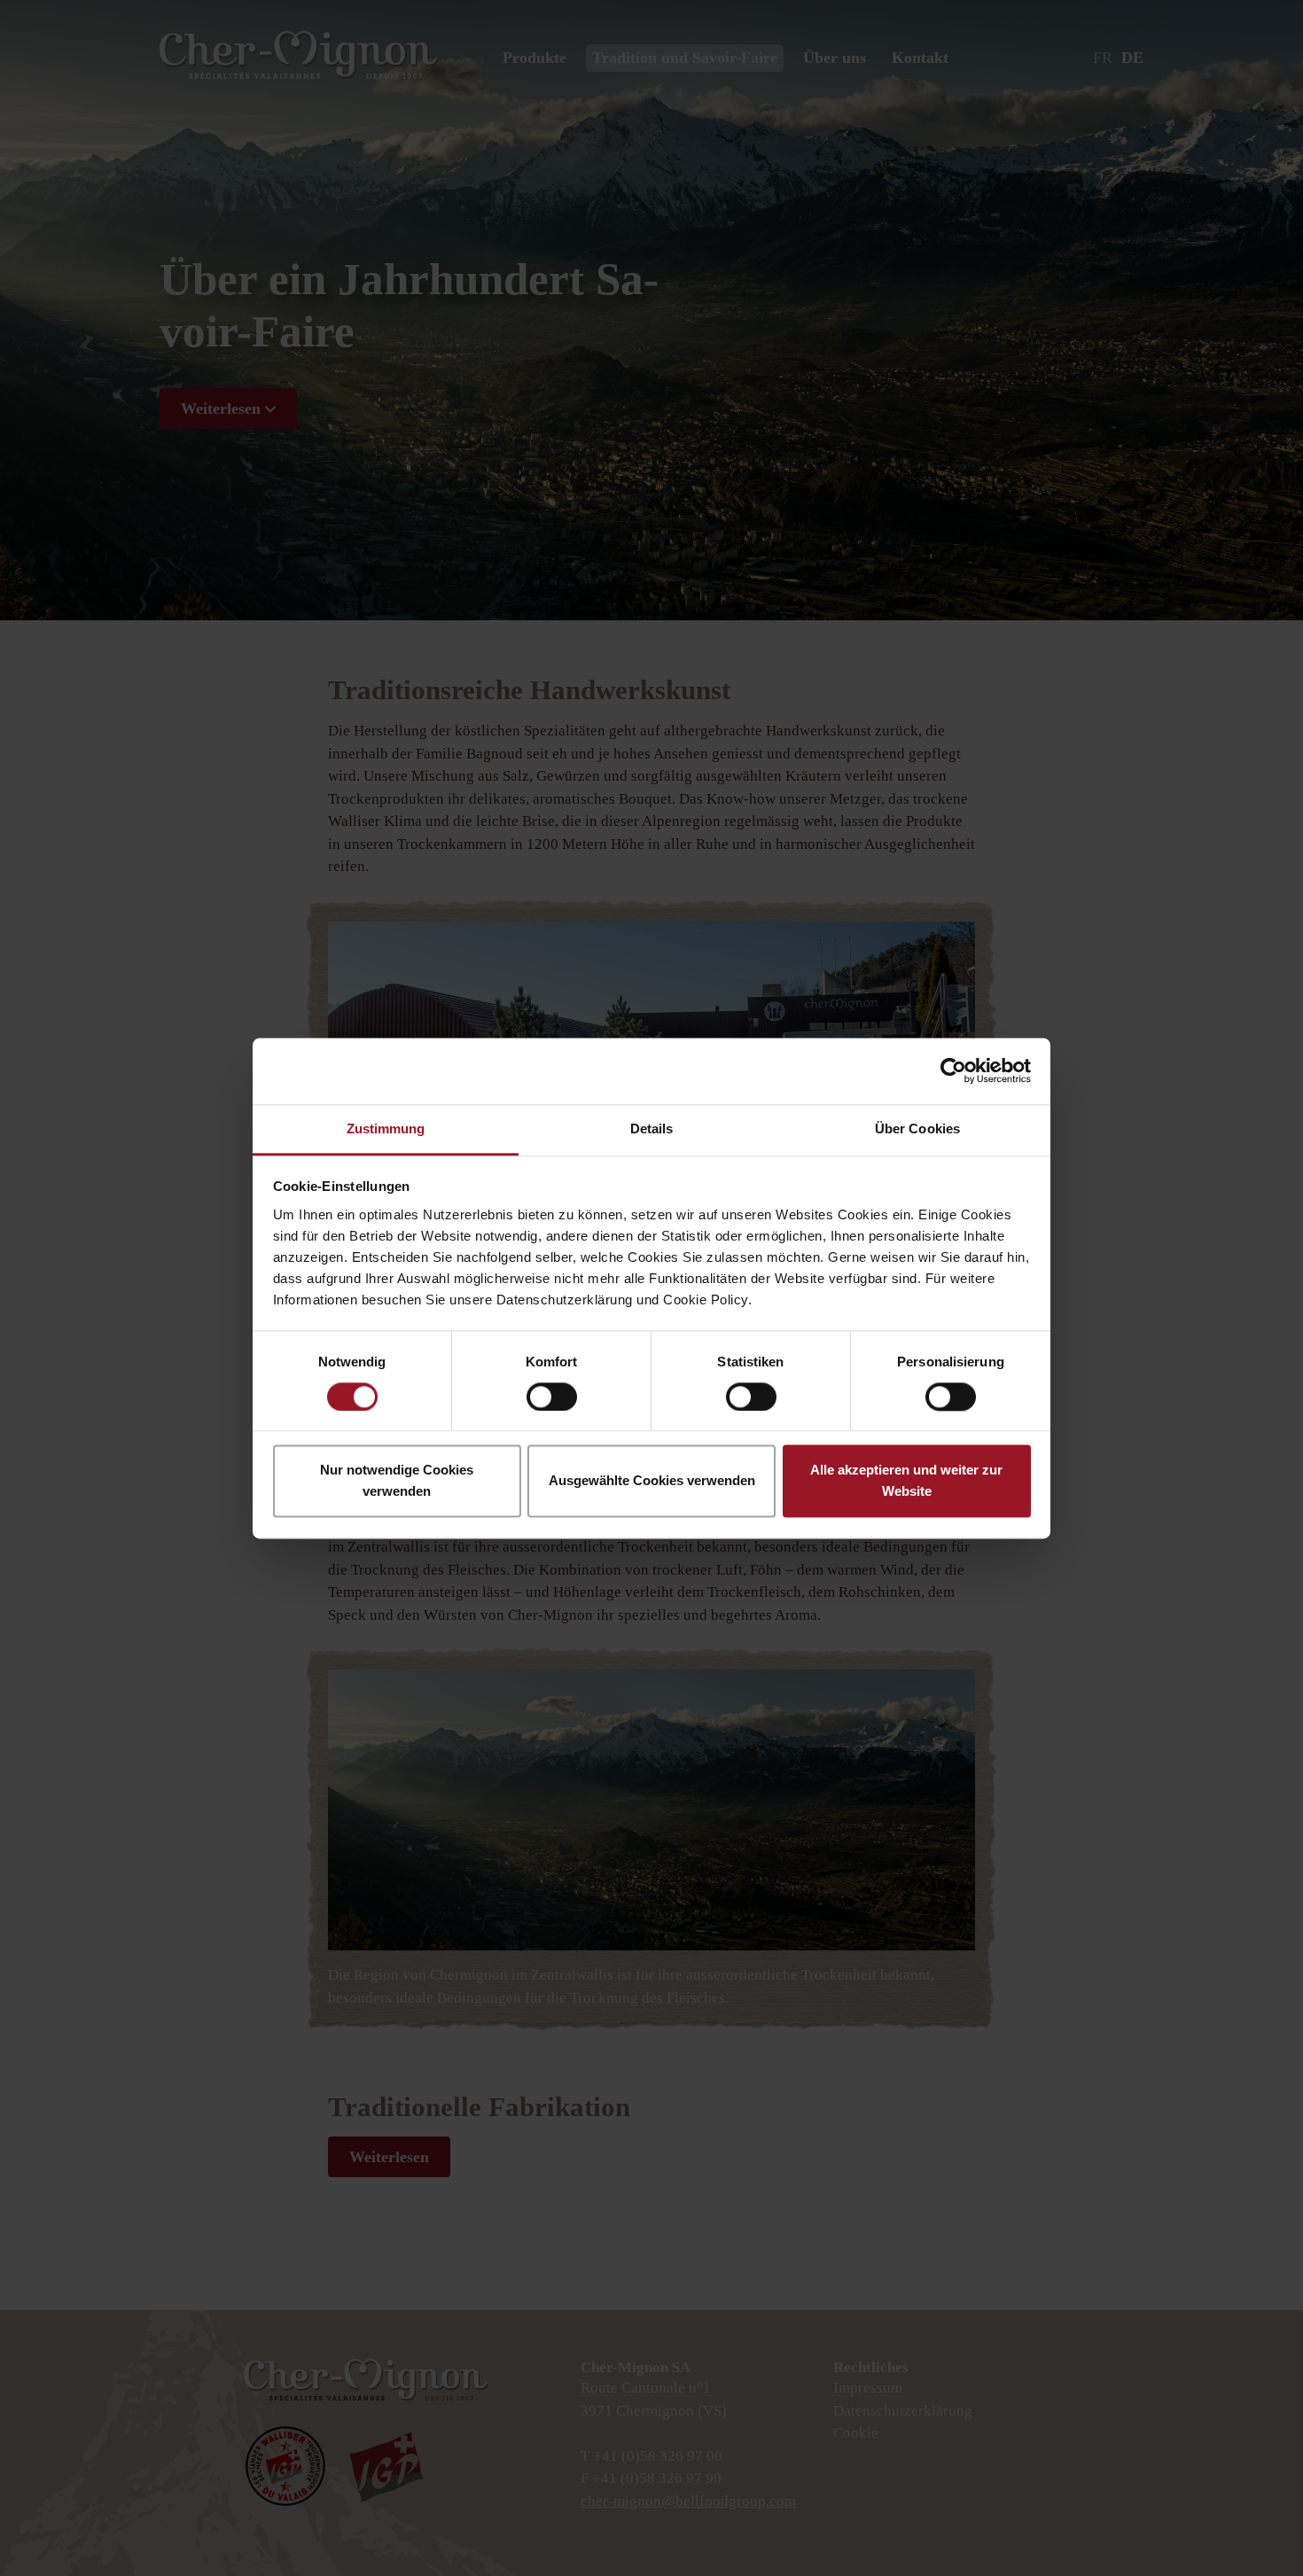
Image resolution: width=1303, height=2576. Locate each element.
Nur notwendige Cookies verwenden (397, 1481)
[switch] (552, 1397)
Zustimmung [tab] (386, 1128)
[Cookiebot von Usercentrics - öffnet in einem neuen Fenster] (953, 1070)
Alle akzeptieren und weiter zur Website (906, 1481)
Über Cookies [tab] (917, 1128)
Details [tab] (652, 1128)
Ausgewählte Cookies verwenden (652, 1481)
